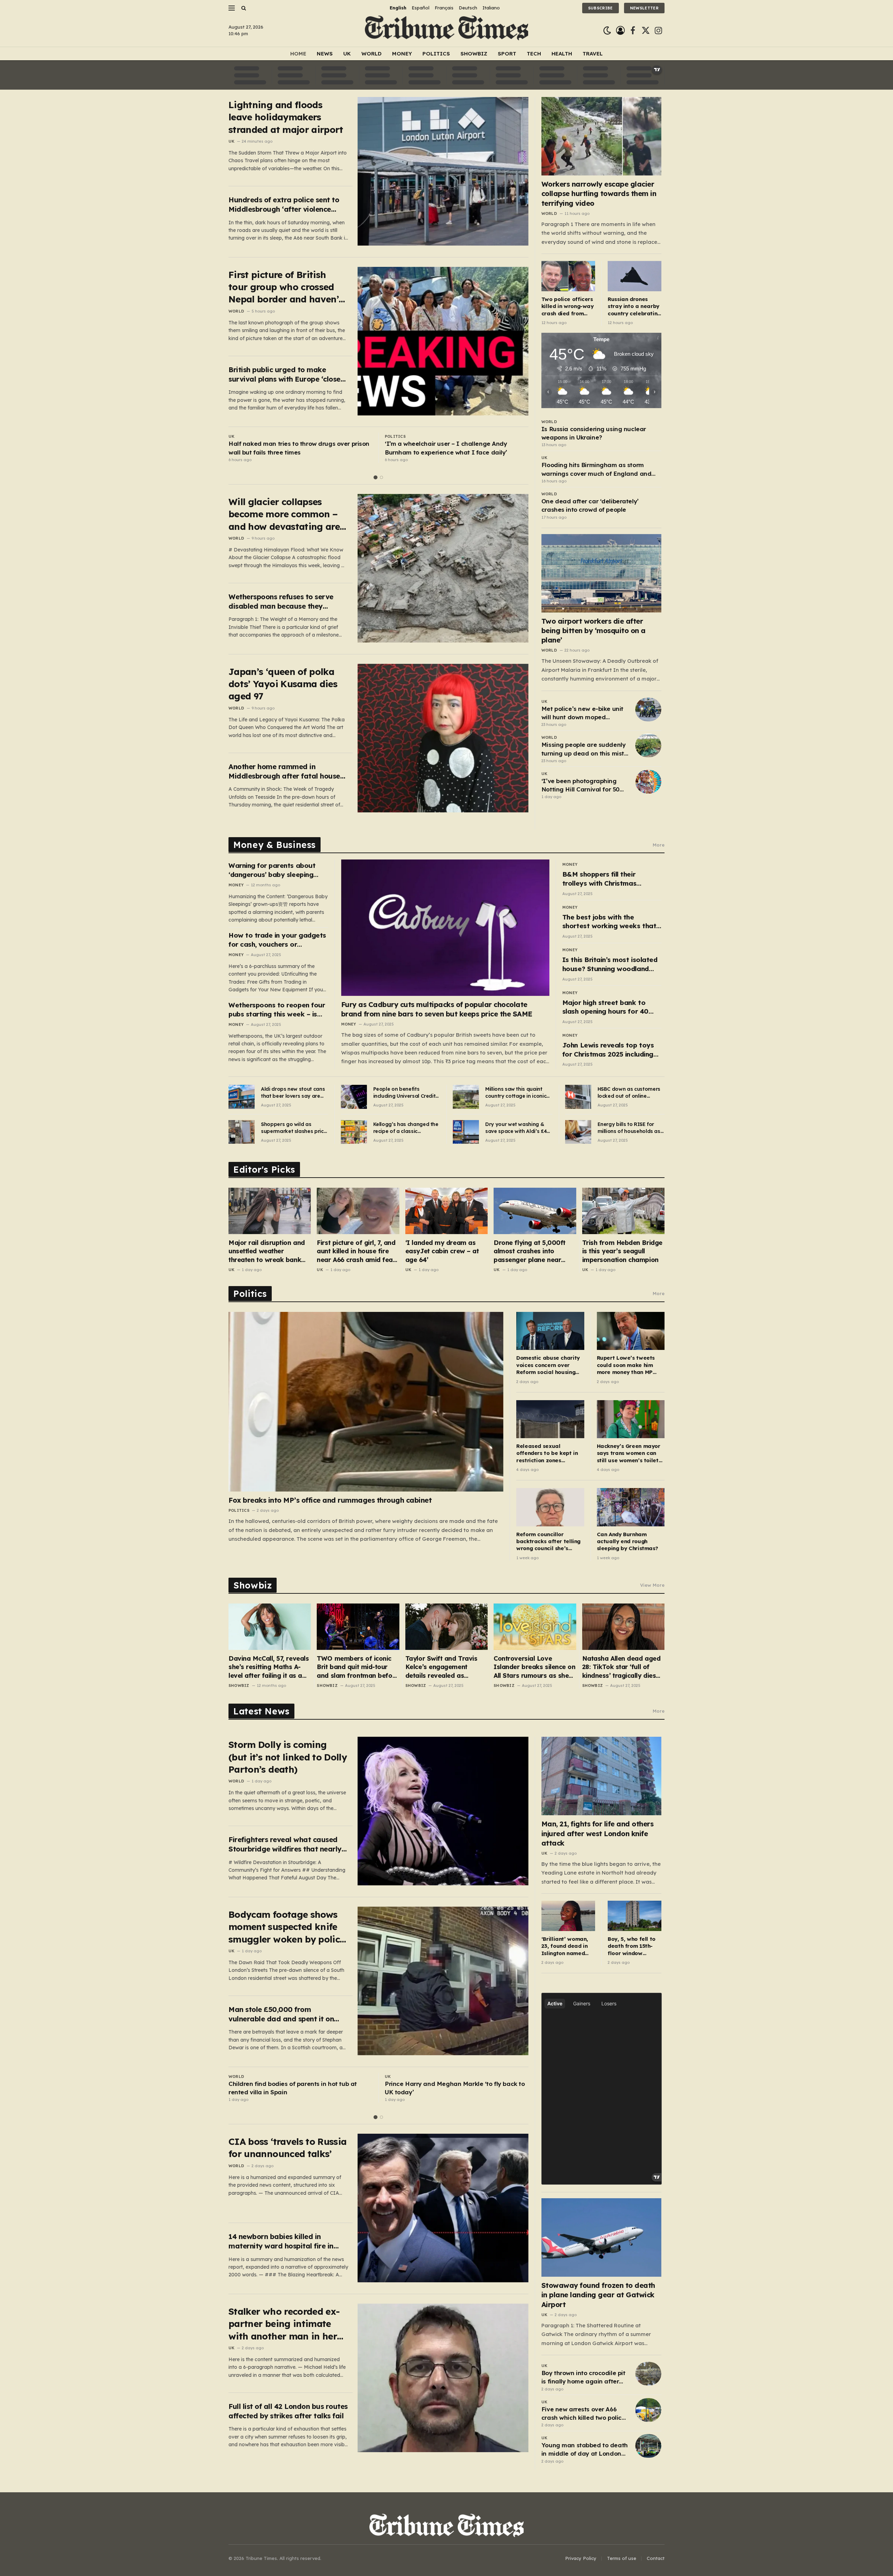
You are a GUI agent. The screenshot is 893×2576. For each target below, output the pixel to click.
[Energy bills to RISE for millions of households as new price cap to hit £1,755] (578, 1132)
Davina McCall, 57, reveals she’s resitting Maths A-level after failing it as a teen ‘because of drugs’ (269, 1667)
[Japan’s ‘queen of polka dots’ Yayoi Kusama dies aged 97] (443, 738)
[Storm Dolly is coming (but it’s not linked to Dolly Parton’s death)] (443, 1811)
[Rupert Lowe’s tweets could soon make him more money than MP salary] (631, 1331)
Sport (507, 54)
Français (444, 8)
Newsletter (644, 8)
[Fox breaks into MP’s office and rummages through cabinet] (366, 1402)
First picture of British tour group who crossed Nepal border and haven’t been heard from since (285, 287)
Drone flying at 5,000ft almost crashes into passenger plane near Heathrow (530, 1251)
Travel (593, 54)
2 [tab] (381, 477)
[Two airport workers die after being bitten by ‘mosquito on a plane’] (602, 573)
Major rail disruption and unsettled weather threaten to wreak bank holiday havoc (267, 1251)
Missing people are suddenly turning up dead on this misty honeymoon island (584, 749)
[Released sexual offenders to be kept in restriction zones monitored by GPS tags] (550, 1419)
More (659, 845)
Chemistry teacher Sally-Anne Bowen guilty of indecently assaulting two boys (296, 448)
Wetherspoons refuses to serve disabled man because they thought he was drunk (281, 602)
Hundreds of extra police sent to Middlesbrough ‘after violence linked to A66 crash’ (284, 205)
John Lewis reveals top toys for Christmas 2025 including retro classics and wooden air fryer (610, 1050)
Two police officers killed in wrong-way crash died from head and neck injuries (568, 306)
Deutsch (468, 8)
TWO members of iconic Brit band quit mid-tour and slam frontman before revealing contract (358, 1667)
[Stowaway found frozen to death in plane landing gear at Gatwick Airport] (602, 2237)
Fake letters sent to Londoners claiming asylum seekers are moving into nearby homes (455, 448)
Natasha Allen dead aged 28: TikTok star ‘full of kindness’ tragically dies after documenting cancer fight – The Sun (622, 1667)
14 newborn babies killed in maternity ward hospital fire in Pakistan (281, 2241)
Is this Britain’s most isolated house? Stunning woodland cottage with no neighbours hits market (610, 964)
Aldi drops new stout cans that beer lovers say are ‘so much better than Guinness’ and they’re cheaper (293, 1093)
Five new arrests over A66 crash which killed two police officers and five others (583, 2414)
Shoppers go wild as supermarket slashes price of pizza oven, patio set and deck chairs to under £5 (294, 1128)
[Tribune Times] (447, 31)
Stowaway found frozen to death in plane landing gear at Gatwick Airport (598, 2295)
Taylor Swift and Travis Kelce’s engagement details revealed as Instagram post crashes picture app (442, 1667)
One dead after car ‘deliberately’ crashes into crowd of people (590, 505)
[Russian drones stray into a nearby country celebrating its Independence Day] (635, 276)
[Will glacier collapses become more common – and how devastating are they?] (443, 568)
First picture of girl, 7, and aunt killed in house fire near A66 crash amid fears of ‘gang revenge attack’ (358, 1251)
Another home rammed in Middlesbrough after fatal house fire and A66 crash (284, 771)
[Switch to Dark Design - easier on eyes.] (607, 31)
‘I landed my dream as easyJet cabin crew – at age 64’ (442, 1251)
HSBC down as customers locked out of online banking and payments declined (629, 1093)
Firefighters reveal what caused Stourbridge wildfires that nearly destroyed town (285, 1844)
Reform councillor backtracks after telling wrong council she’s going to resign (548, 1542)
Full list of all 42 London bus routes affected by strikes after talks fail (288, 2411)
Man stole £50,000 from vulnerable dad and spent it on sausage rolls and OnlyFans (281, 2014)
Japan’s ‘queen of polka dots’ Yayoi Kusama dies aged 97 (283, 684)
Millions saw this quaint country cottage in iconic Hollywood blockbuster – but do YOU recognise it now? (516, 1093)
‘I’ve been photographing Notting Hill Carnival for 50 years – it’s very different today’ (580, 786)
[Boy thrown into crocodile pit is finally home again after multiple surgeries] (648, 2374)
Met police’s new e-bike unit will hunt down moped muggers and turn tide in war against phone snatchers (584, 713)
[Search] (243, 8)
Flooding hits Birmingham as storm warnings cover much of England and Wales (596, 470)
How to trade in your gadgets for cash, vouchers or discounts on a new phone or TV (277, 940)
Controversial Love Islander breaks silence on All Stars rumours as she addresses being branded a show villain (534, 1667)
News (325, 54)
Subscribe (601, 8)
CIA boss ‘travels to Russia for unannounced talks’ (287, 2148)
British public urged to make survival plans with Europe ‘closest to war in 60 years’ (288, 374)
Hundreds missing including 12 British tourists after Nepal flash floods (295, 2088)
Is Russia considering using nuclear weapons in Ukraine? (594, 433)
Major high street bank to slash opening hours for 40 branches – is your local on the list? (612, 1007)
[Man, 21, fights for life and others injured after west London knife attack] (602, 1776)
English (398, 8)
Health (562, 54)
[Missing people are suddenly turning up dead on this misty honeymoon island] (648, 745)
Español (421, 8)
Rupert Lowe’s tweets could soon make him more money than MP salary (626, 1365)
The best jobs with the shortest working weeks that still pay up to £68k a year (609, 922)
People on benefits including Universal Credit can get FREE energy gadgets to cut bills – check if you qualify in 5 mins (404, 1093)
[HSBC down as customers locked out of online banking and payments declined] (578, 1097)
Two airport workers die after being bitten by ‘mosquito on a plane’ (594, 630)
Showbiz (474, 54)
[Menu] (232, 8)
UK (347, 54)
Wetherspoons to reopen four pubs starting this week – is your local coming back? (277, 1010)
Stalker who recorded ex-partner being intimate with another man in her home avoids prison (284, 2324)
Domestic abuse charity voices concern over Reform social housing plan (548, 1365)
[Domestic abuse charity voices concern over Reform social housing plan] (550, 1331)
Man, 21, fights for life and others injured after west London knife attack (598, 1833)
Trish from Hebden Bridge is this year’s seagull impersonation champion (622, 1251)
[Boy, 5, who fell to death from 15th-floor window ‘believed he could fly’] (635, 1916)
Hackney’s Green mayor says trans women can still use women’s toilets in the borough (629, 1453)
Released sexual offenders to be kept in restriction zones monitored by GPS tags (547, 1453)
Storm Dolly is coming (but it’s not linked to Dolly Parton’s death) (288, 1757)
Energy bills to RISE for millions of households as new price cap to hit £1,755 (630, 1128)
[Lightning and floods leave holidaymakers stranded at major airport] (443, 171)
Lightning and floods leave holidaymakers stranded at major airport (286, 117)
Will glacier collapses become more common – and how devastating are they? (284, 514)
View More (652, 1585)
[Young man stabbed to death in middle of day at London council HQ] (648, 2446)
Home (298, 54)
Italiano (491, 8)
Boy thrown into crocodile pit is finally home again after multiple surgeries (583, 2378)
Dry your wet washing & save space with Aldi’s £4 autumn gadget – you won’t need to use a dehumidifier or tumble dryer (516, 1128)
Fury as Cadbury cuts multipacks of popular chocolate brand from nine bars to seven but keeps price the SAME (437, 1009)
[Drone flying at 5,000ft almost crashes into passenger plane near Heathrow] (535, 1211)
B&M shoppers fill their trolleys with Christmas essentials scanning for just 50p (606, 879)
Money (402, 54)
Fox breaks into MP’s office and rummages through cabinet (330, 1500)
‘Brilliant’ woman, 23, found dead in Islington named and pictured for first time (565, 1946)
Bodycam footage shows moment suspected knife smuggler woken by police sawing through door (287, 1927)
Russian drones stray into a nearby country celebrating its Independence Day (634, 306)
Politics (436, 54)
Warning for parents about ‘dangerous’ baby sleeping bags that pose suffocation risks (273, 870)
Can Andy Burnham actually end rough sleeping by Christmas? (628, 1541)
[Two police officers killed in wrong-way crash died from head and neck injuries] (568, 276)
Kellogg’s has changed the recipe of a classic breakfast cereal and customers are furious (406, 1128)
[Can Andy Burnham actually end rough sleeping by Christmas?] (631, 1507)
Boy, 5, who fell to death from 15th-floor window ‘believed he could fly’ (632, 1946)
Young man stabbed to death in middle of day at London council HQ (585, 2450)
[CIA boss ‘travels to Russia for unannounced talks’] (443, 2208)
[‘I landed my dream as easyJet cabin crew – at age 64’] (446, 1211)
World (372, 54)
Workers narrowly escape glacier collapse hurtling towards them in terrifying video (599, 193)
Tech (534, 54)
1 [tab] (376, 477)
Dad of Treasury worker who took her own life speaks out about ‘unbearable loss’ (451, 2088)
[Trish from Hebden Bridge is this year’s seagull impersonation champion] (623, 1211)
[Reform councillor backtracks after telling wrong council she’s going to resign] (550, 1507)
